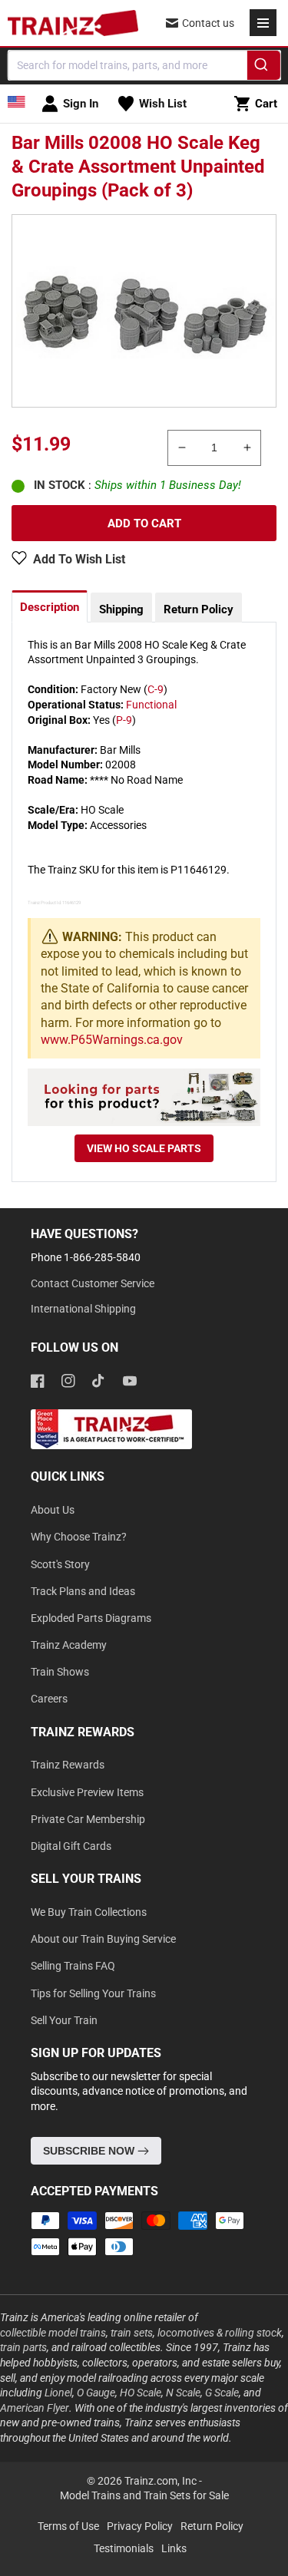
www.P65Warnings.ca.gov (112, 1040)
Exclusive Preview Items (87, 1792)
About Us (53, 1510)
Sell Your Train (64, 2020)
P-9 (124, 720)
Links (174, 2548)
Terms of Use (68, 2526)
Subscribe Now (90, 2151)
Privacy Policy (140, 2526)
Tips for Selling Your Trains (93, 1993)
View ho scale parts (144, 1148)
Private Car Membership (88, 1819)
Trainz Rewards (68, 1765)
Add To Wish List (79, 559)
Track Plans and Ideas (83, 1591)
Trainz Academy (69, 1645)
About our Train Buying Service (103, 1939)
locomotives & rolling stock (220, 2333)
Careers (49, 1699)
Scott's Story (60, 1564)
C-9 (156, 689)
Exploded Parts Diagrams (91, 1618)
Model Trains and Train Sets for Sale (144, 2495)
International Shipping (83, 1309)
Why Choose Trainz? (79, 1537)
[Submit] (264, 68)
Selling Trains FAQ (73, 1966)
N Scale (183, 2393)
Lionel (58, 2393)
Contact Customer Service (93, 1283)
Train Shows (60, 1672)
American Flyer (35, 2408)
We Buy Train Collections (89, 1912)
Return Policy (199, 609)
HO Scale (141, 2393)
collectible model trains (53, 2333)
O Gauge (96, 2393)
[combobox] (144, 65)
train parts (23, 2347)
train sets (132, 2333)
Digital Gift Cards (71, 1846)
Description (50, 607)
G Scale (222, 2393)
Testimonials (124, 2548)
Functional (151, 705)
